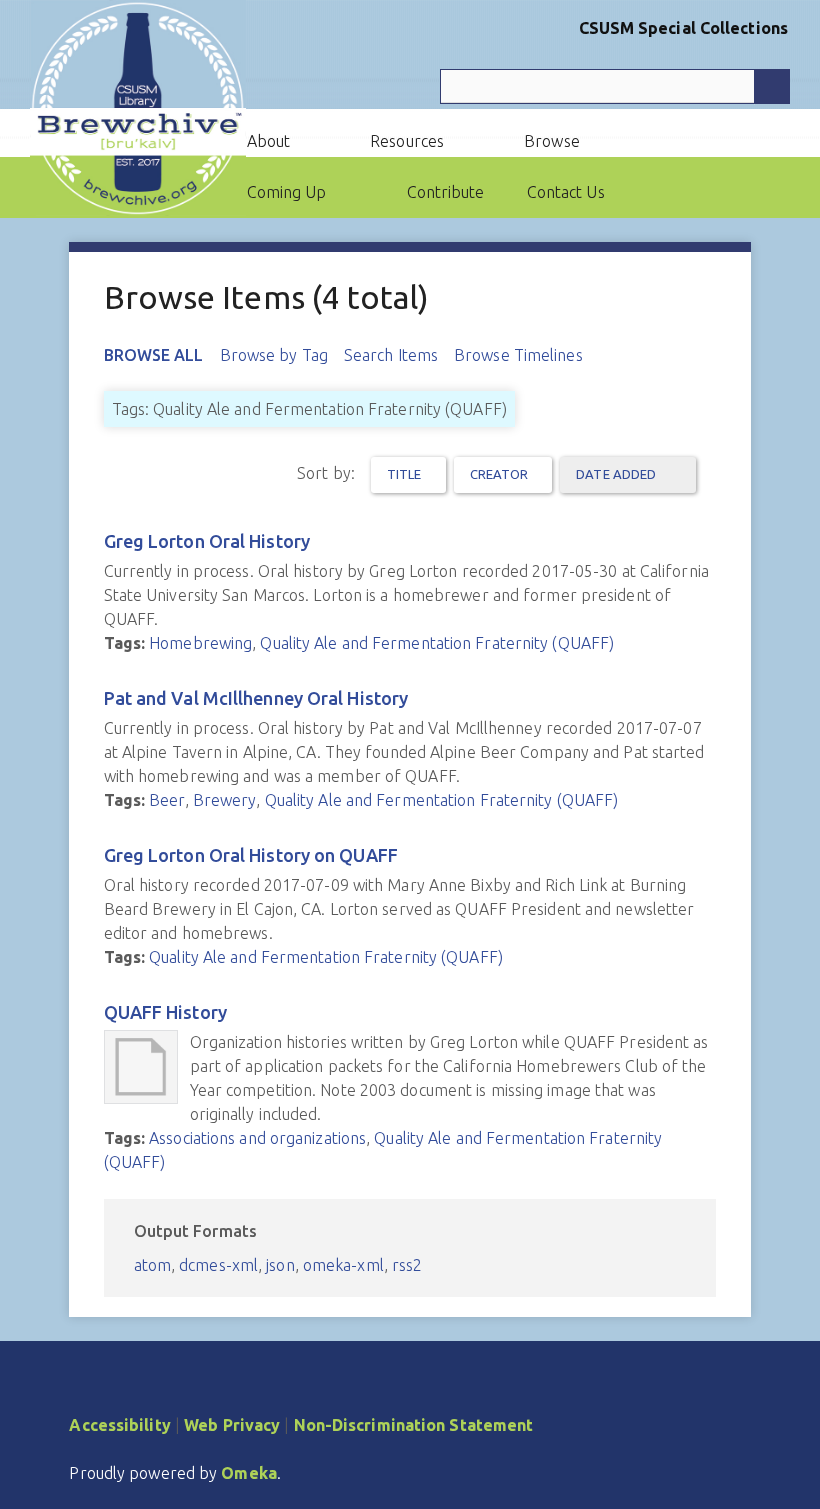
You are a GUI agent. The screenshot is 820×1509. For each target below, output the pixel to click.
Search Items (391, 355)
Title (404, 474)
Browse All (154, 355)
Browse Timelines (518, 355)
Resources (407, 141)
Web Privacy (232, 1425)
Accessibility (119, 1425)
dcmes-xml (218, 1265)
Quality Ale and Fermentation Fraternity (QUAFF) (437, 643)
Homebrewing (200, 643)
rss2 (407, 1265)
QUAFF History (165, 1012)
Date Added (617, 474)
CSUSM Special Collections (684, 28)
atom (152, 1265)
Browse (552, 141)
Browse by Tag (274, 355)
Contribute (446, 192)
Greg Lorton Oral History (207, 541)
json (280, 1265)
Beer (166, 800)
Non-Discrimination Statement (414, 1425)
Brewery (225, 800)
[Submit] (772, 86)
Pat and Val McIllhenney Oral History (256, 698)
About (269, 141)
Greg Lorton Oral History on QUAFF (251, 855)
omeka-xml (343, 1265)
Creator (499, 474)
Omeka (249, 1473)
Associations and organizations (257, 1138)
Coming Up (287, 192)
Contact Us (566, 192)
